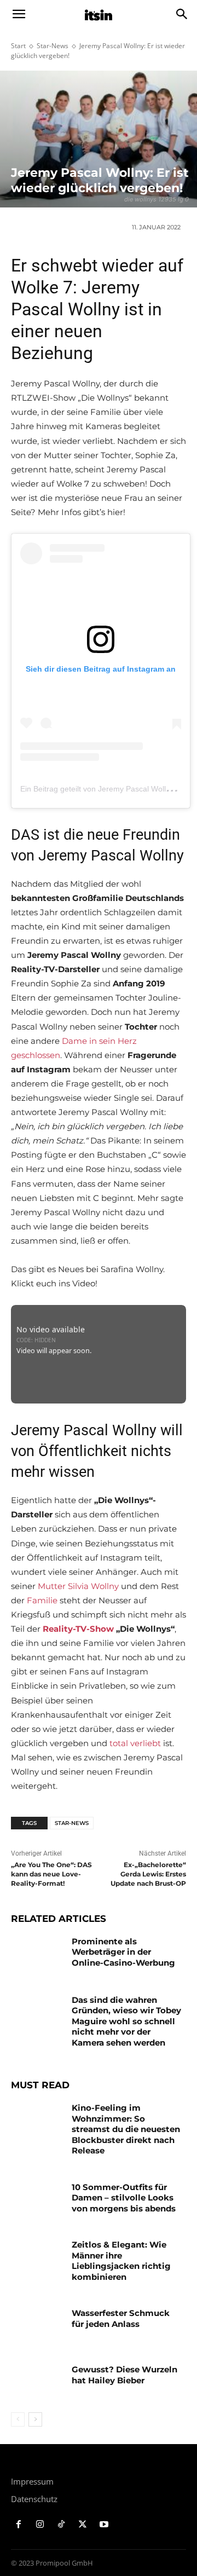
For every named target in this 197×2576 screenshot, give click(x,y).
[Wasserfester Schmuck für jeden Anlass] (37, 2326)
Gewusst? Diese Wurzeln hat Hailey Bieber (124, 2375)
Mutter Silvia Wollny (78, 1586)
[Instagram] (40, 2525)
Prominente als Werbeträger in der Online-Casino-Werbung (123, 1952)
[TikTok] (62, 2525)
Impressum (32, 2481)
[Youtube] (104, 2525)
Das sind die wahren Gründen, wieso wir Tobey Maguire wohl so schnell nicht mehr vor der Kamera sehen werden (126, 2021)
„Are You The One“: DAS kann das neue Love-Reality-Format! (51, 1874)
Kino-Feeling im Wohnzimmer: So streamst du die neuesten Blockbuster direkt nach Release (126, 2129)
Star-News (53, 46)
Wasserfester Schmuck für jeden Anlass (121, 2318)
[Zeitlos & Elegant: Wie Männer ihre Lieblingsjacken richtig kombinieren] (37, 2258)
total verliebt (135, 1743)
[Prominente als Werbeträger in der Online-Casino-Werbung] (37, 1954)
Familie (42, 1600)
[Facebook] (19, 2525)
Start (18, 46)
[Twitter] (82, 2525)
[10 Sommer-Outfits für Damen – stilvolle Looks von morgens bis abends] (37, 2200)
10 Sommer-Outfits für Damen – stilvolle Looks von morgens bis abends (124, 2198)
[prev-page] (18, 2419)
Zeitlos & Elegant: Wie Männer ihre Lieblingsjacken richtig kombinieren (121, 2261)
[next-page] (35, 2419)
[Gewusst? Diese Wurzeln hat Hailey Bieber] (37, 2382)
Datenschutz (34, 2499)
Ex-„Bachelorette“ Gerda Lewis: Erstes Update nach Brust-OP (148, 1874)
